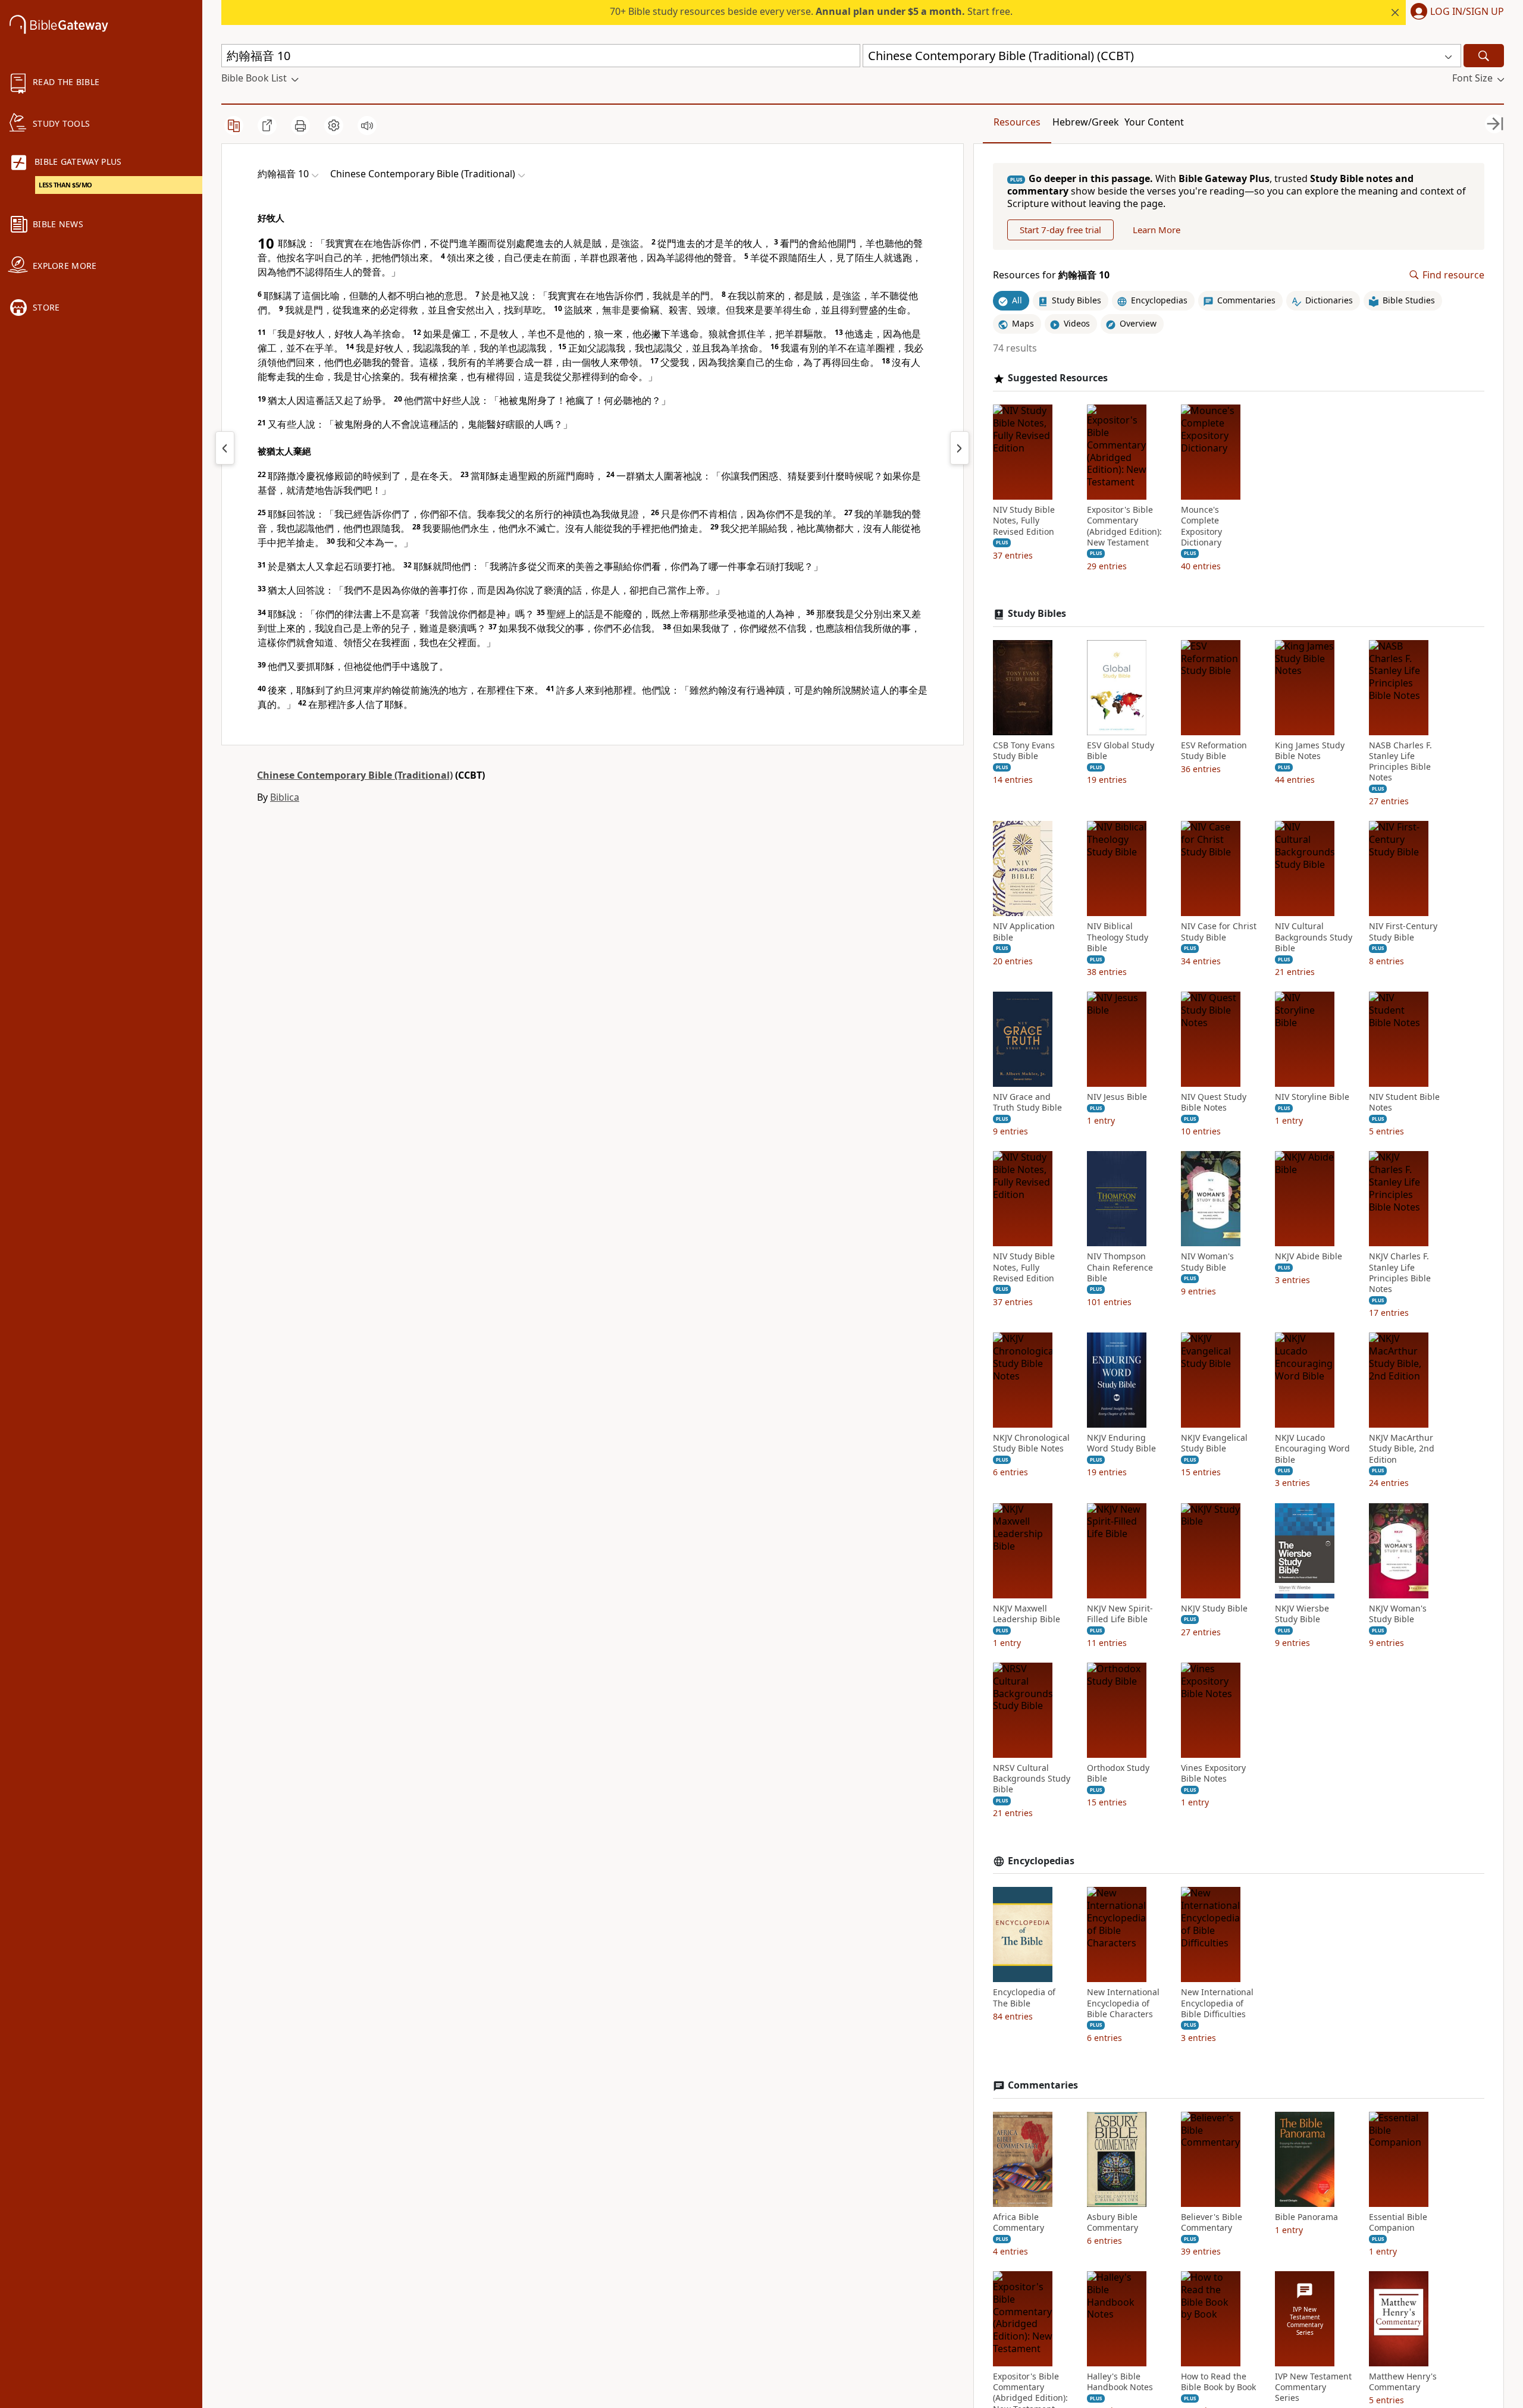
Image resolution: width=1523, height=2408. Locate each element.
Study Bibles (1037, 614)
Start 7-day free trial (1060, 230)
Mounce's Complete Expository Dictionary (1201, 526)
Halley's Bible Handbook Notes (1120, 2382)
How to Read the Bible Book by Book (1218, 2382)
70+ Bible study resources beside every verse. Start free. (811, 11)
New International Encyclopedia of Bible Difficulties (1217, 2003)
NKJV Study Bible (1214, 1609)
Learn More (1157, 230)
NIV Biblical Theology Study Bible (1118, 937)
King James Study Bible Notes (1310, 751)
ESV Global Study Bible (1121, 751)
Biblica (285, 797)
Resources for (1051, 275)
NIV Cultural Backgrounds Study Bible (1314, 937)
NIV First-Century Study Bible (1403, 932)
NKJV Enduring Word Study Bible (1121, 1443)
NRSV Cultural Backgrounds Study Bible (1032, 1779)
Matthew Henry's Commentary (1403, 2382)
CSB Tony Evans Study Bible (1024, 751)
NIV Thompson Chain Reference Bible (1120, 1267)
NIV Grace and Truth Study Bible (1027, 1102)
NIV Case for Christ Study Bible (1219, 932)
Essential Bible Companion (1398, 2222)
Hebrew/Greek (1086, 122)
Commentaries (1043, 2085)
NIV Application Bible (1024, 932)
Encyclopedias (1041, 1861)
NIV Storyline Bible (1312, 1097)
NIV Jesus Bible (1117, 1097)
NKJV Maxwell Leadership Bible (1027, 1614)
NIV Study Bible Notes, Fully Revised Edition (1024, 521)
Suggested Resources (1058, 378)
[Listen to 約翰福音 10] (367, 126)
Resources (1017, 122)
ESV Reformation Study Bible (1214, 751)
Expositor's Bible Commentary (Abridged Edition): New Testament (1124, 526)
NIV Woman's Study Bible (1207, 1262)
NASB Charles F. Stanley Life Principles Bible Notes (1400, 762)
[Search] (1484, 56)
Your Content (1154, 122)
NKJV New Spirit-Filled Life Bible (1120, 1614)
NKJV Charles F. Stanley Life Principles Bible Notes (1400, 1273)
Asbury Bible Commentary (1113, 2222)
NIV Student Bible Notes (1404, 1102)
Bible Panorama (1306, 2217)
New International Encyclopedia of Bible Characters (1123, 2003)
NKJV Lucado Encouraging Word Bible (1312, 1448)
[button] (1455, 12)
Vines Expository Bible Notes (1213, 1773)
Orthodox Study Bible (1118, 1773)
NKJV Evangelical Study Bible (1214, 1443)
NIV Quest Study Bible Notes (1214, 1102)
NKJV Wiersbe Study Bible (1302, 1614)
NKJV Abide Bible (1309, 1256)
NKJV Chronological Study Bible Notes (1031, 1443)
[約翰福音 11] (960, 448)
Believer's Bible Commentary (1212, 2222)
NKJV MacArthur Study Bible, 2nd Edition (1402, 1448)
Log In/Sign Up (1467, 12)
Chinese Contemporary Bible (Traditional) (355, 775)
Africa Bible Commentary (1019, 2222)
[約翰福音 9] (225, 448)
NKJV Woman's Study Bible (1398, 1614)
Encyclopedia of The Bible (1024, 1998)
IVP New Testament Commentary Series (1313, 2387)
